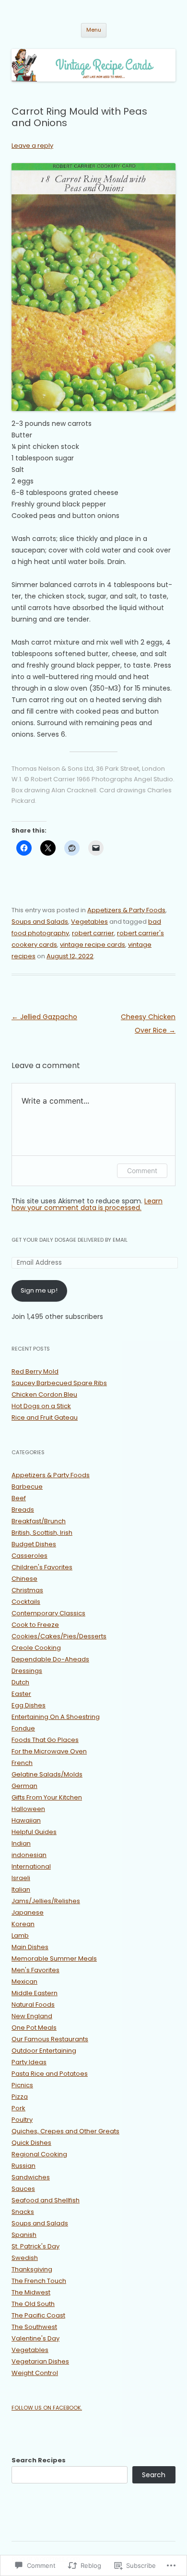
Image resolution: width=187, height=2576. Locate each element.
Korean (23, 1924)
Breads (23, 1510)
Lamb (20, 1935)
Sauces (23, 2189)
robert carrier (93, 933)
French (22, 1763)
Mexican (24, 1982)
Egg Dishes (29, 1705)
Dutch (20, 1682)
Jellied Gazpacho (44, 1017)
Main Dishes (30, 1947)
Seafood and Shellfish (46, 2200)
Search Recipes (39, 2460)
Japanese (28, 1912)
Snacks (23, 2212)
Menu (94, 30)
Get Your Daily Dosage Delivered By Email (70, 1240)
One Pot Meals (34, 2028)
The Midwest (31, 2292)
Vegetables (89, 922)
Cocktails (26, 1602)
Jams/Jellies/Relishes (46, 1901)
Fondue (23, 1728)
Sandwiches (31, 2177)
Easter (21, 1694)
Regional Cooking (39, 2154)
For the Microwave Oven (49, 1751)
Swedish (25, 2258)
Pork (18, 2108)
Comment (142, 1170)
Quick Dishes (31, 2143)
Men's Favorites (35, 1970)
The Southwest (34, 2327)
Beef (19, 1498)
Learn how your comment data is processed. (87, 1204)
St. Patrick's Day (35, 2246)
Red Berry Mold (35, 1371)
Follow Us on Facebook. (47, 2408)
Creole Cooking (36, 1648)
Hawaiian (26, 1820)
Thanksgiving (32, 2269)
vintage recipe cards (93, 945)
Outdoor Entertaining (44, 2051)
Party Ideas (29, 2062)
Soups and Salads (40, 922)
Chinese (24, 1579)
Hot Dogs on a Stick (41, 1406)
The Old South (33, 2304)
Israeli (21, 1878)
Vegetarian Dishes (40, 2361)
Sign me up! (39, 1290)
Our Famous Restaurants (50, 2039)
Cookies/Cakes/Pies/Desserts (59, 1636)
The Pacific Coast (38, 2315)
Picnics (22, 2085)
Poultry (22, 2120)
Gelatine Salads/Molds (47, 1774)
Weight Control (35, 2373)
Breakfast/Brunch (39, 1521)
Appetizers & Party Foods (126, 910)
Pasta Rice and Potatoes (50, 2074)
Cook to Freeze (35, 1625)
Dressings (27, 1671)
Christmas (27, 1590)
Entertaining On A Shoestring (56, 1717)
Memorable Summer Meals (54, 1958)
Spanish (24, 2235)
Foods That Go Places (45, 1740)
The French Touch (39, 2281)
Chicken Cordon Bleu (44, 1394)
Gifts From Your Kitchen (47, 1797)
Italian (21, 1889)
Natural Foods (33, 2005)
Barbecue (27, 1487)
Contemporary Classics (48, 1613)
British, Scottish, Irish (42, 1533)
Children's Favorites (42, 1567)
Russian (23, 2166)
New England (32, 2016)
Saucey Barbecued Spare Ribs (59, 1383)
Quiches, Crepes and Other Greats (65, 2131)
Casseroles (29, 1556)
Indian (21, 1843)
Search (154, 2475)
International (31, 1866)
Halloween (28, 1809)
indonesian (29, 1855)
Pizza (20, 2097)
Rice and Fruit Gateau (45, 1417)
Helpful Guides (34, 1832)
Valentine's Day (35, 2338)
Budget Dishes (34, 1544)
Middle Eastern (35, 1993)
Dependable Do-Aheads (50, 1659)
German (24, 1786)
